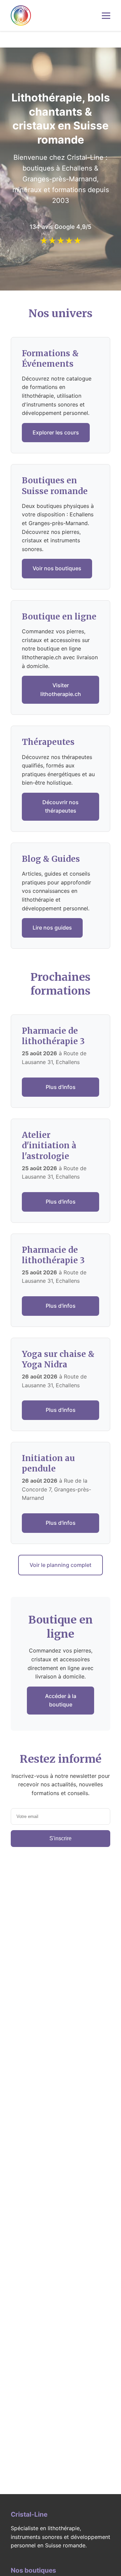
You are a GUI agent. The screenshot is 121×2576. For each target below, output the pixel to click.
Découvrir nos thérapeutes (61, 807)
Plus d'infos (61, 1087)
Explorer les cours (56, 432)
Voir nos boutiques (57, 568)
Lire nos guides (52, 928)
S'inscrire (61, 1838)
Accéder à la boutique (61, 1700)
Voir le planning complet (61, 1565)
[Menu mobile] (106, 16)
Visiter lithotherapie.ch (61, 690)
